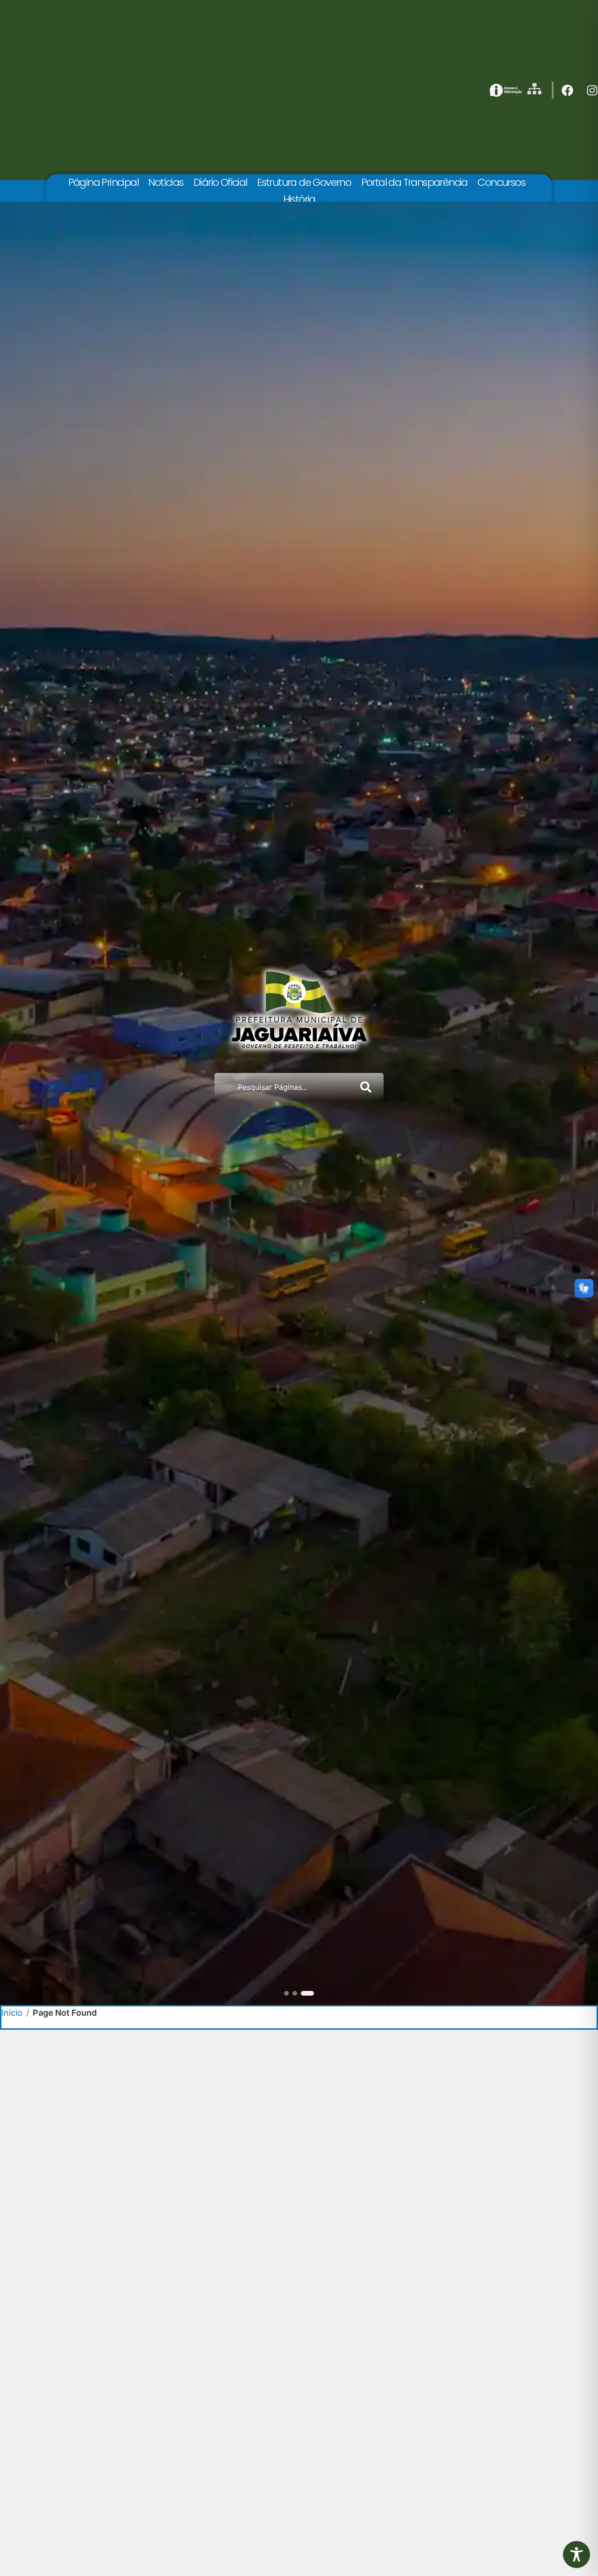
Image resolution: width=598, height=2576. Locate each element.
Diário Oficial (220, 182)
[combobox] (283, 1087)
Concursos (501, 182)
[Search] (368, 1087)
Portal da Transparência (414, 182)
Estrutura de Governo (304, 182)
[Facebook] (567, 90)
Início (12, 2013)
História (299, 199)
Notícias (166, 182)
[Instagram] (592, 90)
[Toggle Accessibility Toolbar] (577, 2555)
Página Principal (103, 182)
